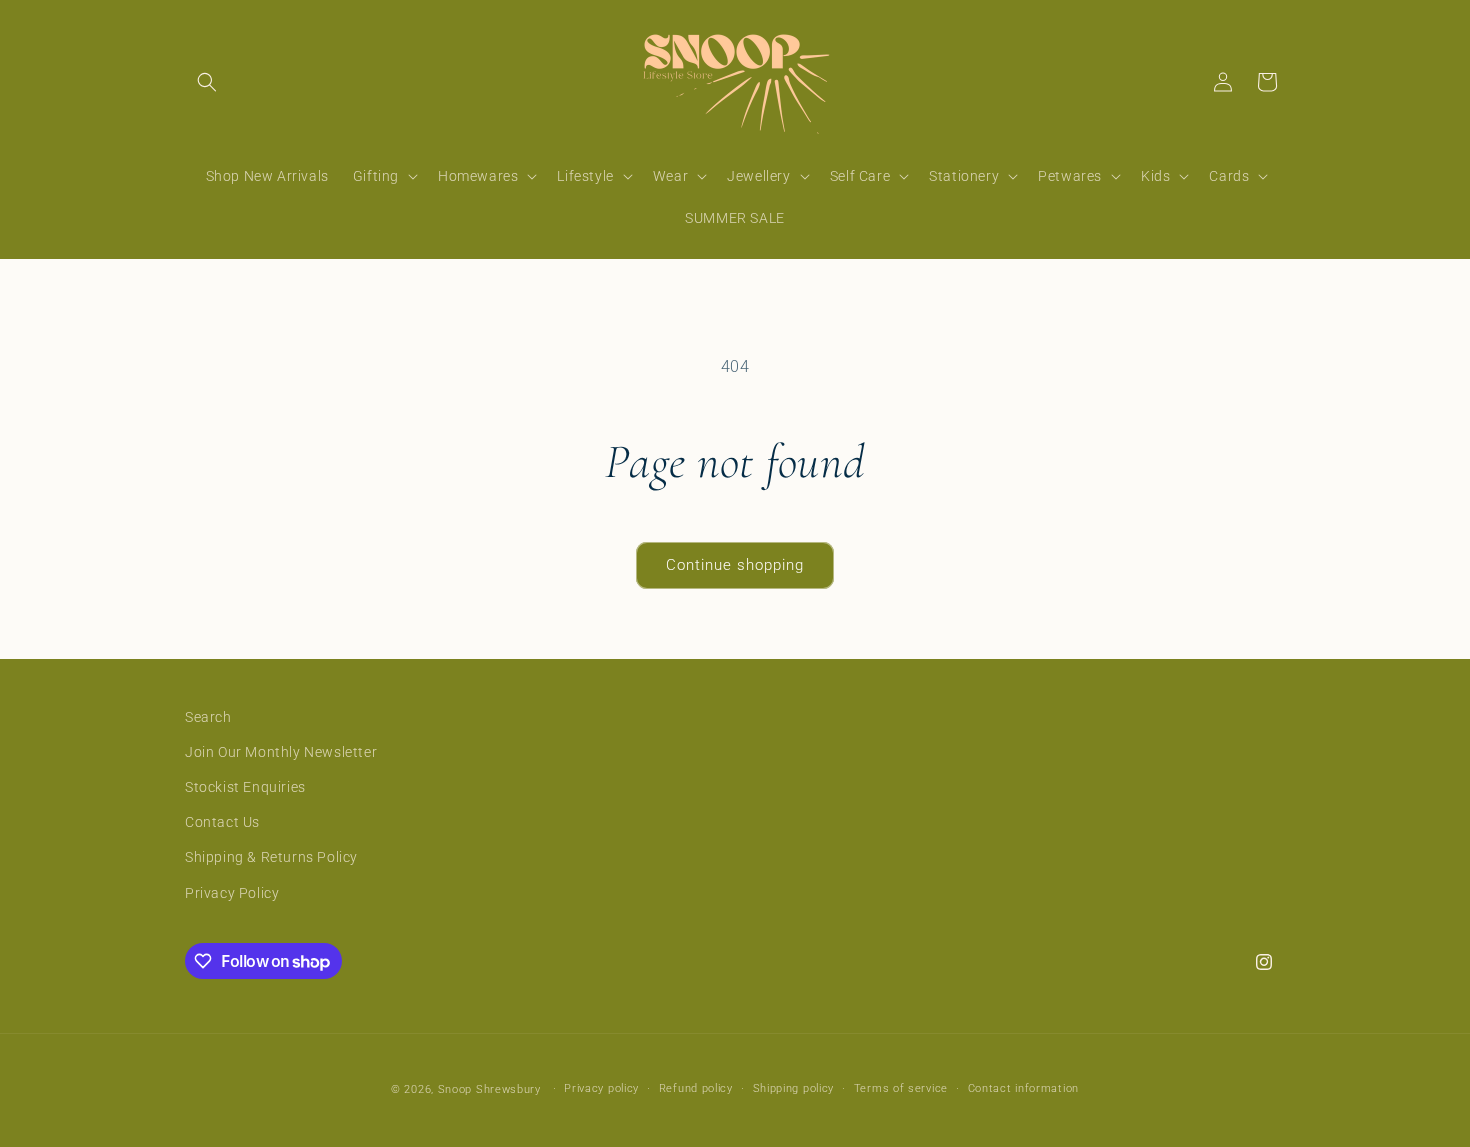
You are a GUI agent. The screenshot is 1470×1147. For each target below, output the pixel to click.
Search (208, 717)
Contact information (1023, 1088)
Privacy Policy (232, 893)
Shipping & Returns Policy (271, 857)
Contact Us (222, 822)
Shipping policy (794, 1088)
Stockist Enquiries (245, 787)
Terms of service (901, 1088)
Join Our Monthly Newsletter (281, 752)
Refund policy (696, 1088)
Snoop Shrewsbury (489, 1089)
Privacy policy (601, 1088)
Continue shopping (735, 565)
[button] (207, 82)
